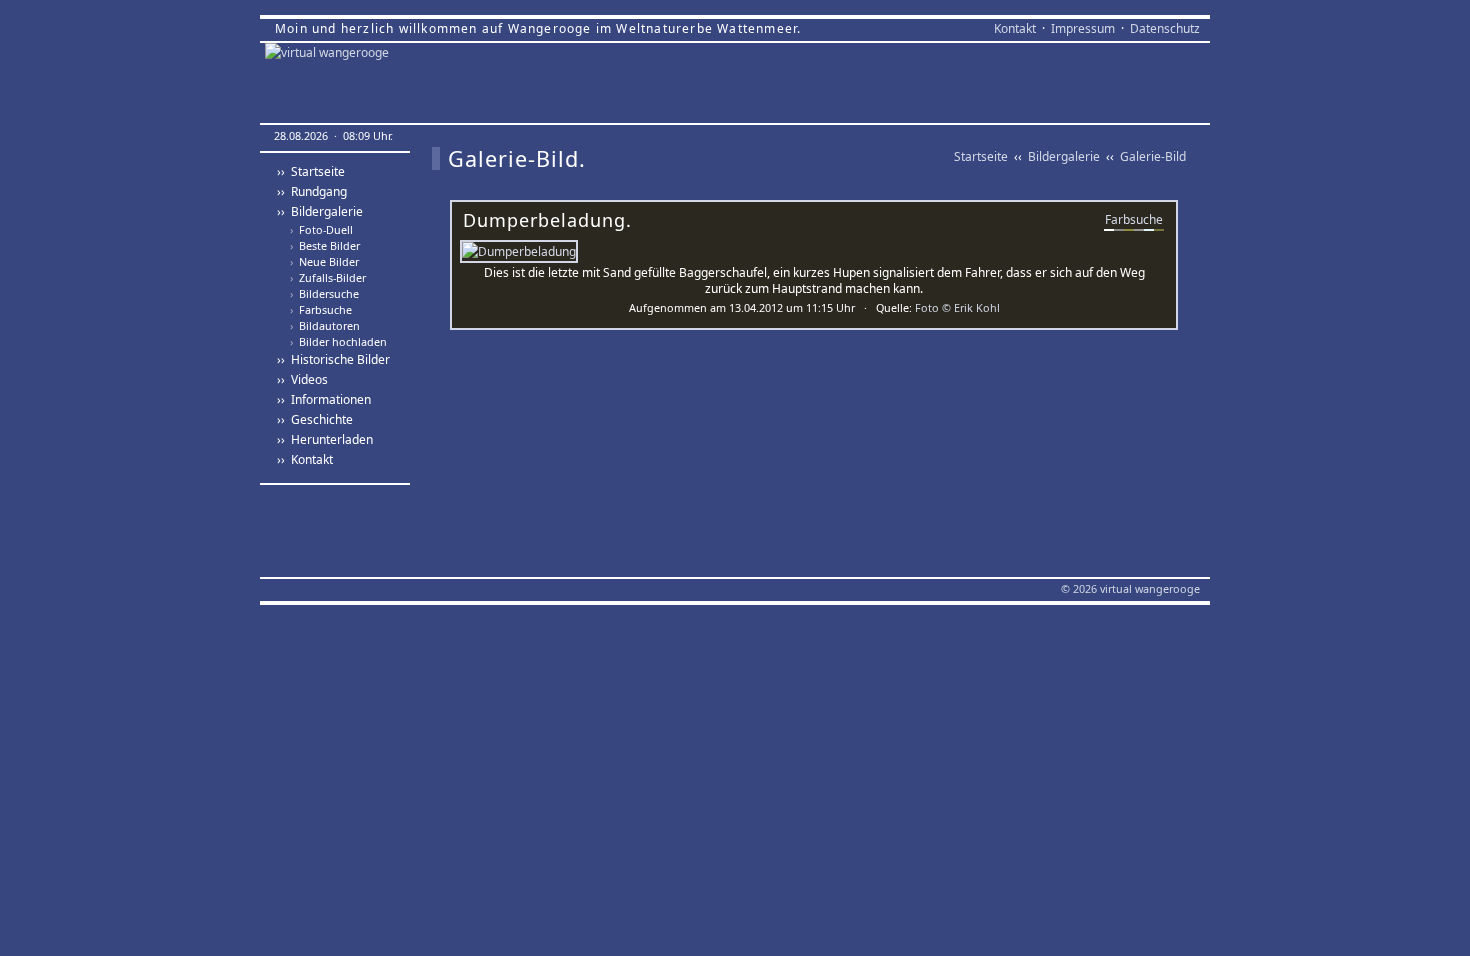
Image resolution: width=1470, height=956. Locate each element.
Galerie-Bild (1153, 156)
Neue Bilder (324, 262)
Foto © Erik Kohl (957, 307)
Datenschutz (1165, 28)
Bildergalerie (1064, 156)
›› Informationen (324, 399)
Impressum (1083, 28)
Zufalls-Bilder (328, 278)
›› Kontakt (305, 459)
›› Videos (302, 379)
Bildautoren (325, 326)
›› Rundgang (312, 191)
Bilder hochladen (338, 342)
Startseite (981, 156)
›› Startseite (311, 171)
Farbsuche (321, 310)
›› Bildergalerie (320, 211)
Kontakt (1015, 28)
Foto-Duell (321, 230)
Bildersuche (324, 294)
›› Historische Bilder (333, 359)
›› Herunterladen (325, 439)
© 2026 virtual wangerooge (1130, 588)
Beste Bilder (325, 246)
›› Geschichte (315, 419)
